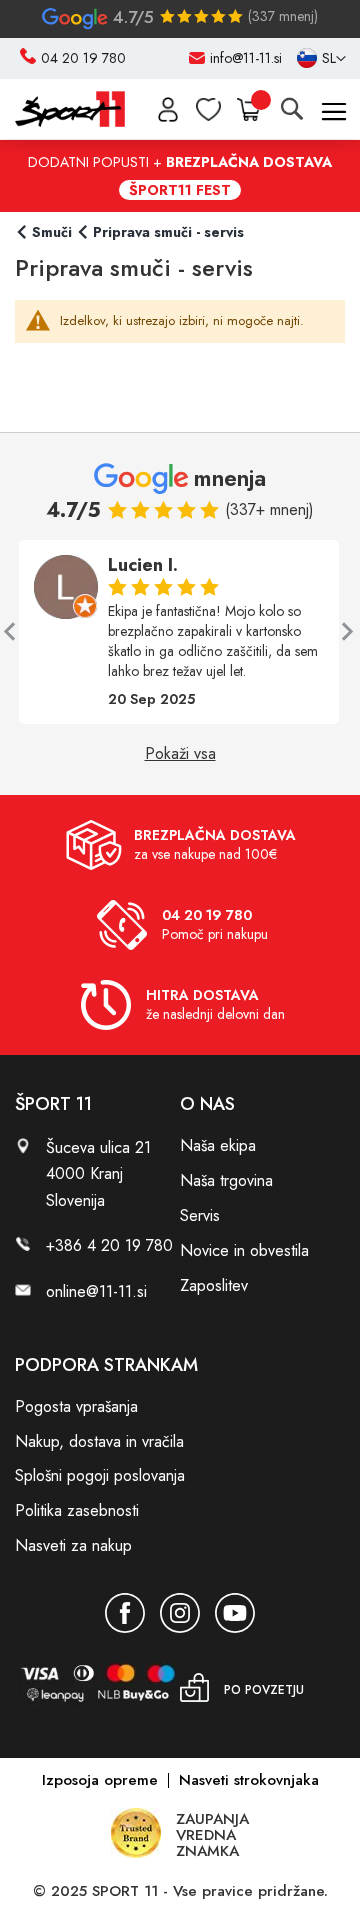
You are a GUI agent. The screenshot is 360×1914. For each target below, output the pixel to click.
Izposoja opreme (100, 1780)
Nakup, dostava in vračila (99, 1441)
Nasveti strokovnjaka (249, 1780)
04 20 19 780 (83, 58)
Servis (200, 1215)
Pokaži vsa (180, 754)
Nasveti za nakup (73, 1545)
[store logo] (70, 109)
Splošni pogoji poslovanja (100, 1475)
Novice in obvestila (244, 1250)
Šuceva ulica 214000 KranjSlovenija (98, 1173)
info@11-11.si (246, 58)
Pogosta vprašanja (76, 1406)
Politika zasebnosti (77, 1510)
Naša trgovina (226, 1180)
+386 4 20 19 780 (109, 1245)
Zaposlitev (214, 1285)
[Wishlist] (208, 109)
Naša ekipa (218, 1145)
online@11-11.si (96, 1291)
